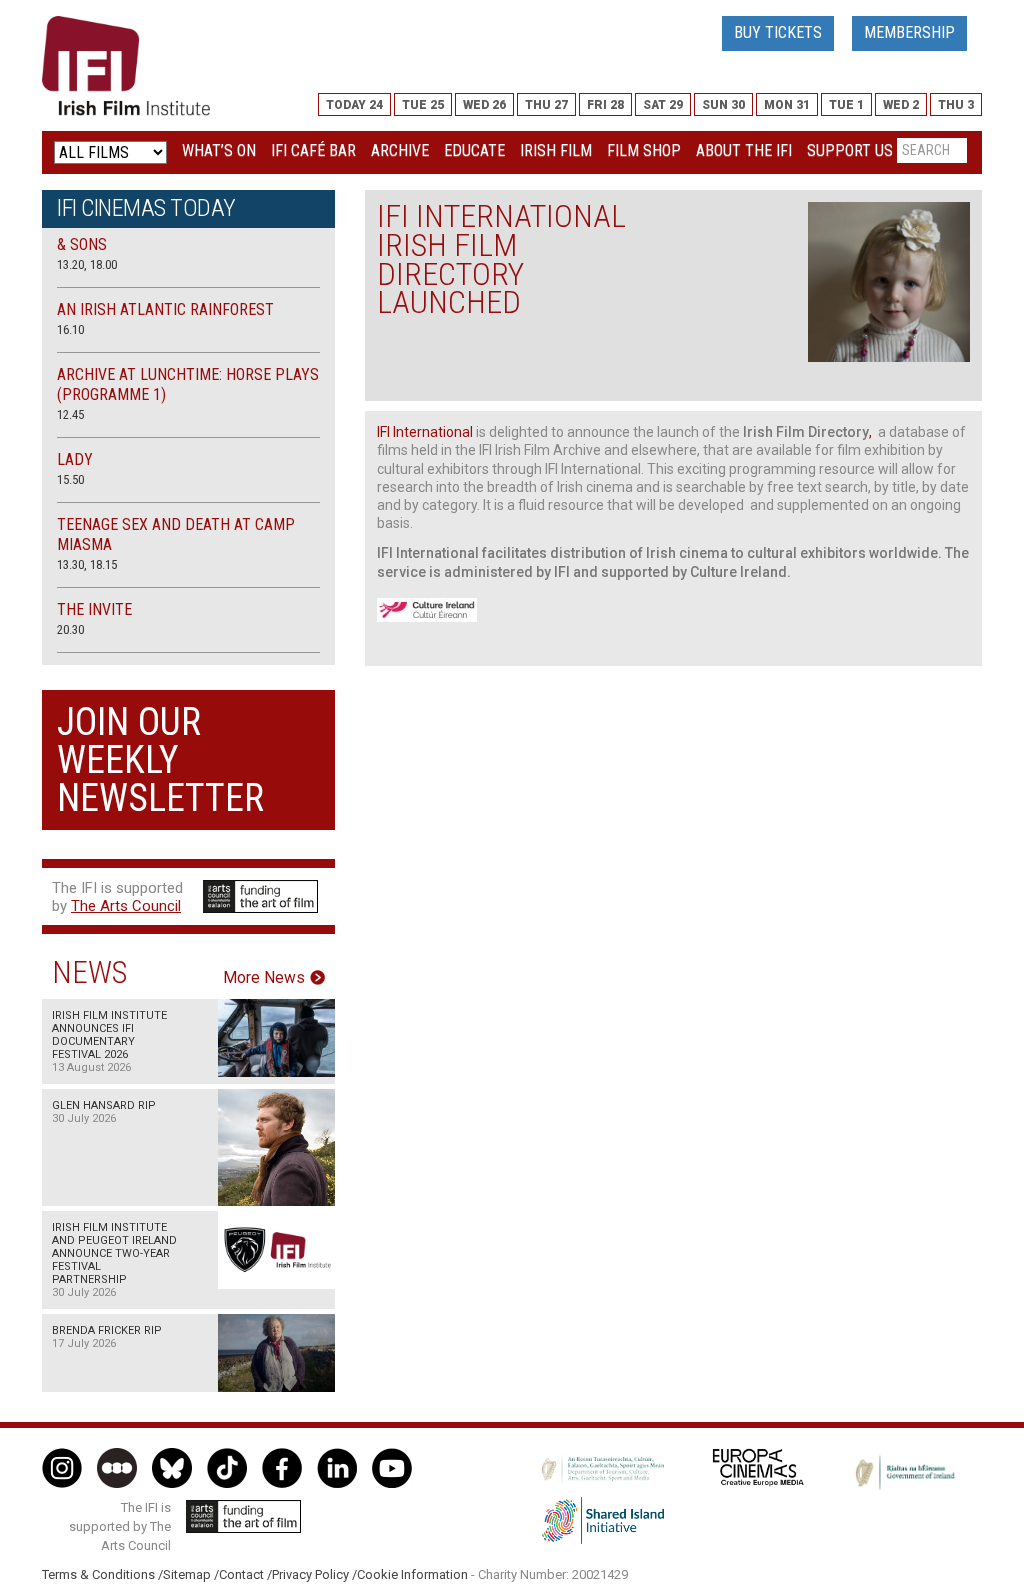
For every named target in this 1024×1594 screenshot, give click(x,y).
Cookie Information (412, 1574)
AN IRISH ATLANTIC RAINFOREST (165, 309)
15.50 (70, 479)
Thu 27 (546, 105)
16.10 (70, 329)
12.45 (70, 414)
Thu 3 (956, 105)
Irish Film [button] (556, 150)
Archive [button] (400, 150)
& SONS (82, 244)
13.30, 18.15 (87, 564)
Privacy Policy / (314, 1574)
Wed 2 (901, 105)
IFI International (426, 432)
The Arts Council (126, 906)
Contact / (245, 1574)
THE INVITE (94, 609)
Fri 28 (605, 105)
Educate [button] (474, 150)
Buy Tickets (778, 32)
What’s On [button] (219, 150)
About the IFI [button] (744, 150)
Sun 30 (723, 105)
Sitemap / (191, 1574)
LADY (75, 459)
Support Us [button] (850, 150)
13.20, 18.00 (87, 264)
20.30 (70, 629)
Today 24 (354, 105)
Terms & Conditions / (102, 1574)
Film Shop (644, 150)
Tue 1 (846, 105)
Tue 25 (423, 105)
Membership (909, 32)
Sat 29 (663, 105)
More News (264, 978)
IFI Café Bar (313, 150)
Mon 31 (787, 105)
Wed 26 (484, 105)
